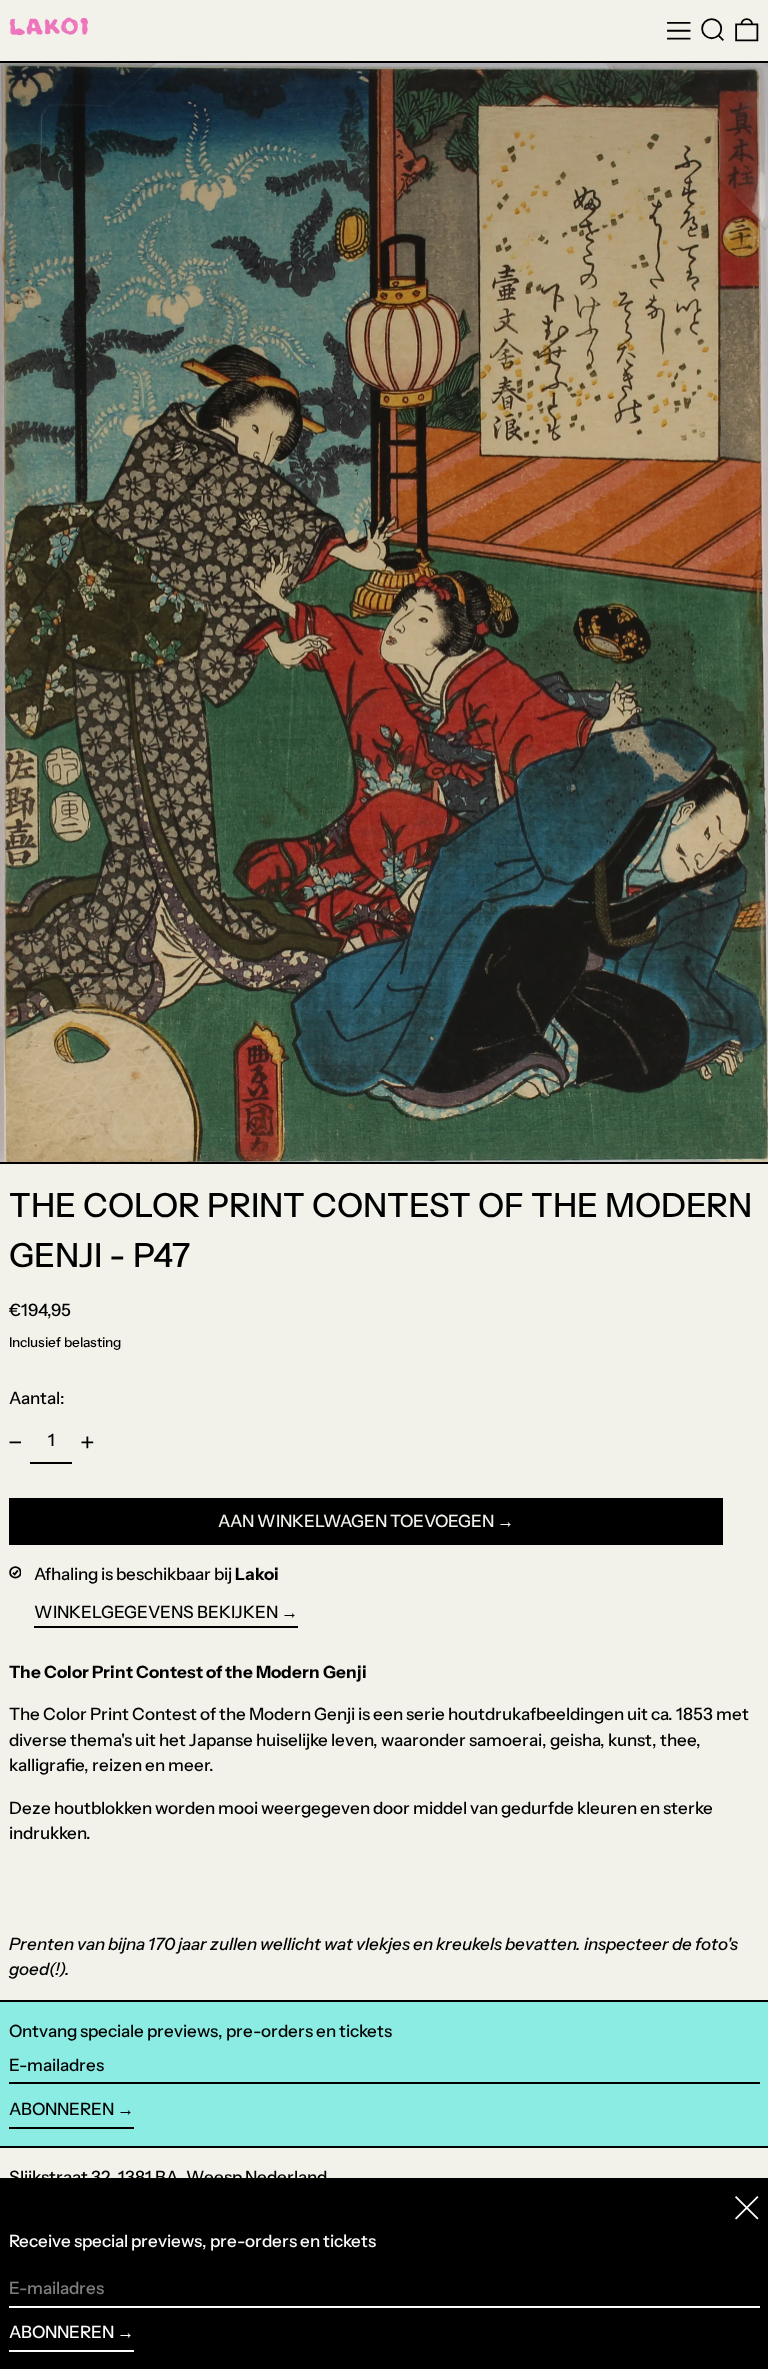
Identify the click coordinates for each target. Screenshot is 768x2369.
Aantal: (37, 1398)
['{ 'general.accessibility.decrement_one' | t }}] (15, 1442)
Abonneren (61, 2109)
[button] (713, 30)
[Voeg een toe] (87, 1442)
